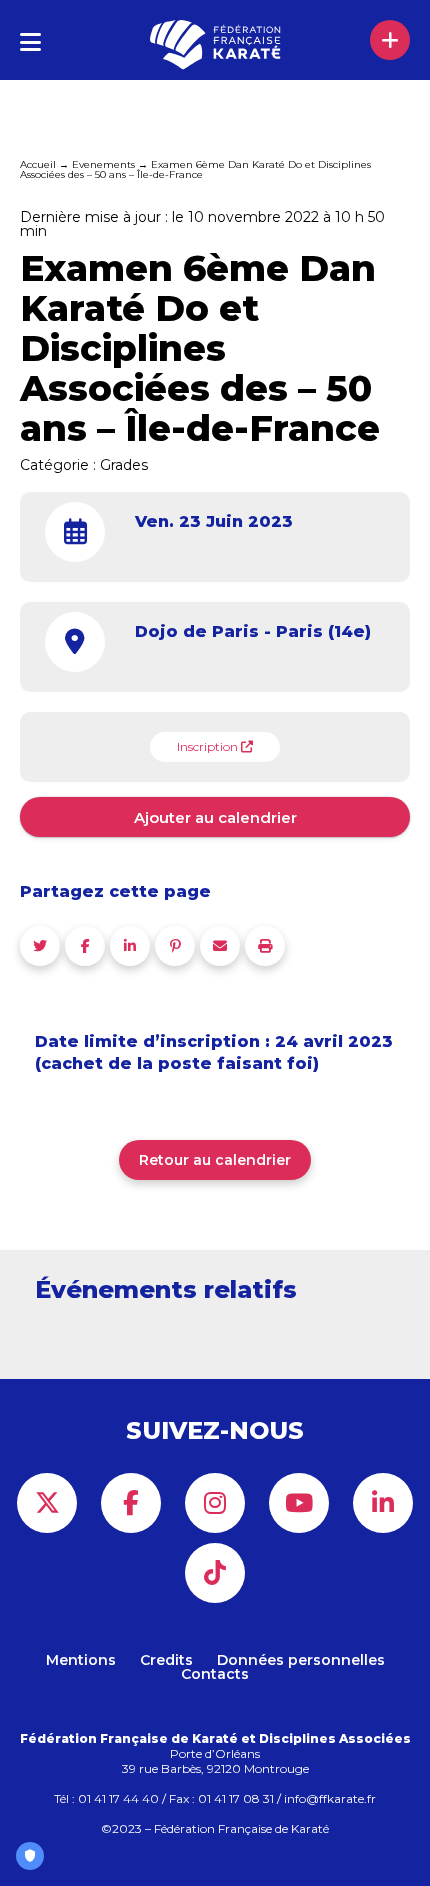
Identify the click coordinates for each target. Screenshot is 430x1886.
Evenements (103, 164)
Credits (166, 1660)
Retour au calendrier (215, 1160)
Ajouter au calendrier (215, 817)
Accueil (38, 164)
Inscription (209, 746)
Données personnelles (301, 1660)
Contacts (215, 1674)
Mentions (81, 1660)
